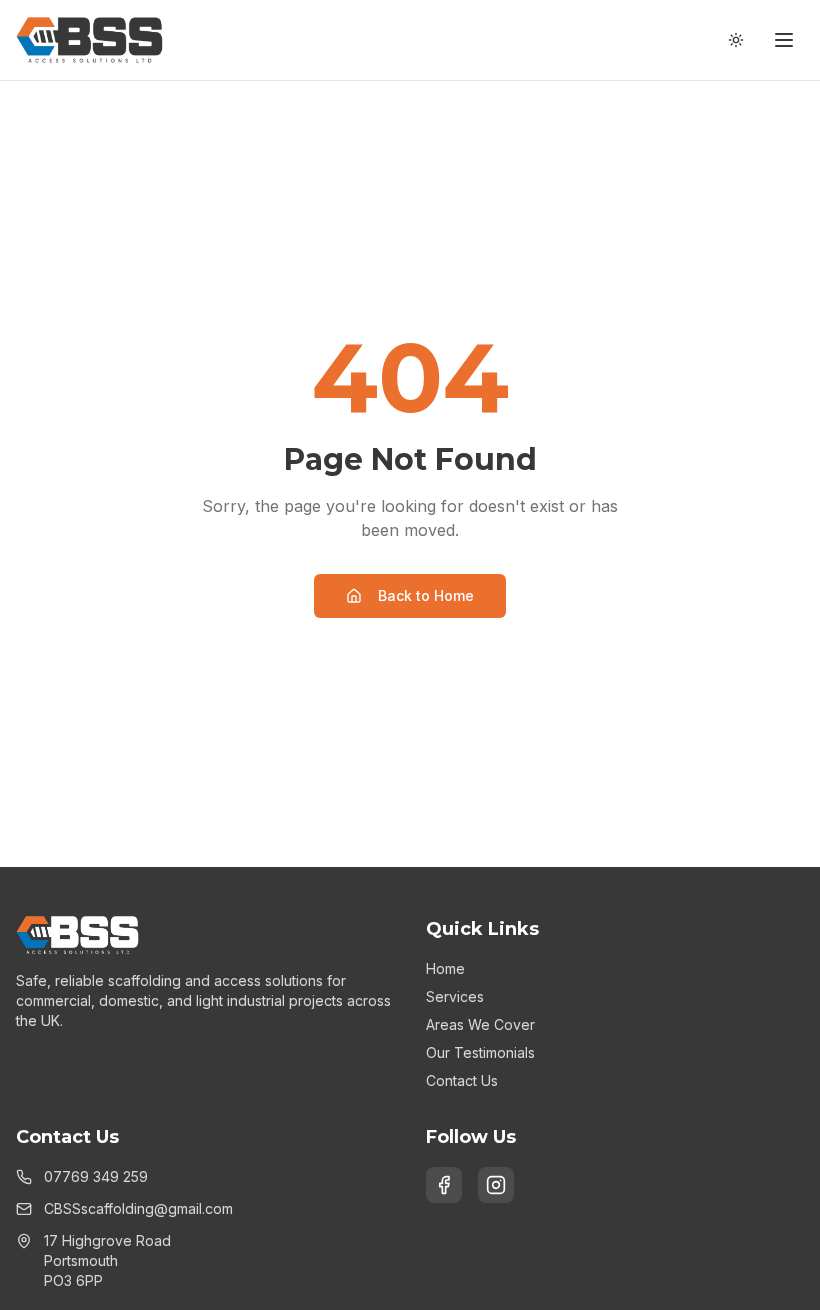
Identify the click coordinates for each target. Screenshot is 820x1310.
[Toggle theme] (736, 40)
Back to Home (426, 595)
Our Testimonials (480, 1052)
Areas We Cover (480, 1024)
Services (455, 996)
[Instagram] (496, 1185)
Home (445, 968)
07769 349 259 (96, 1176)
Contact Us (462, 1080)
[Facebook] (444, 1185)
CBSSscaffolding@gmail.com (138, 1208)
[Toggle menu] (784, 40)
